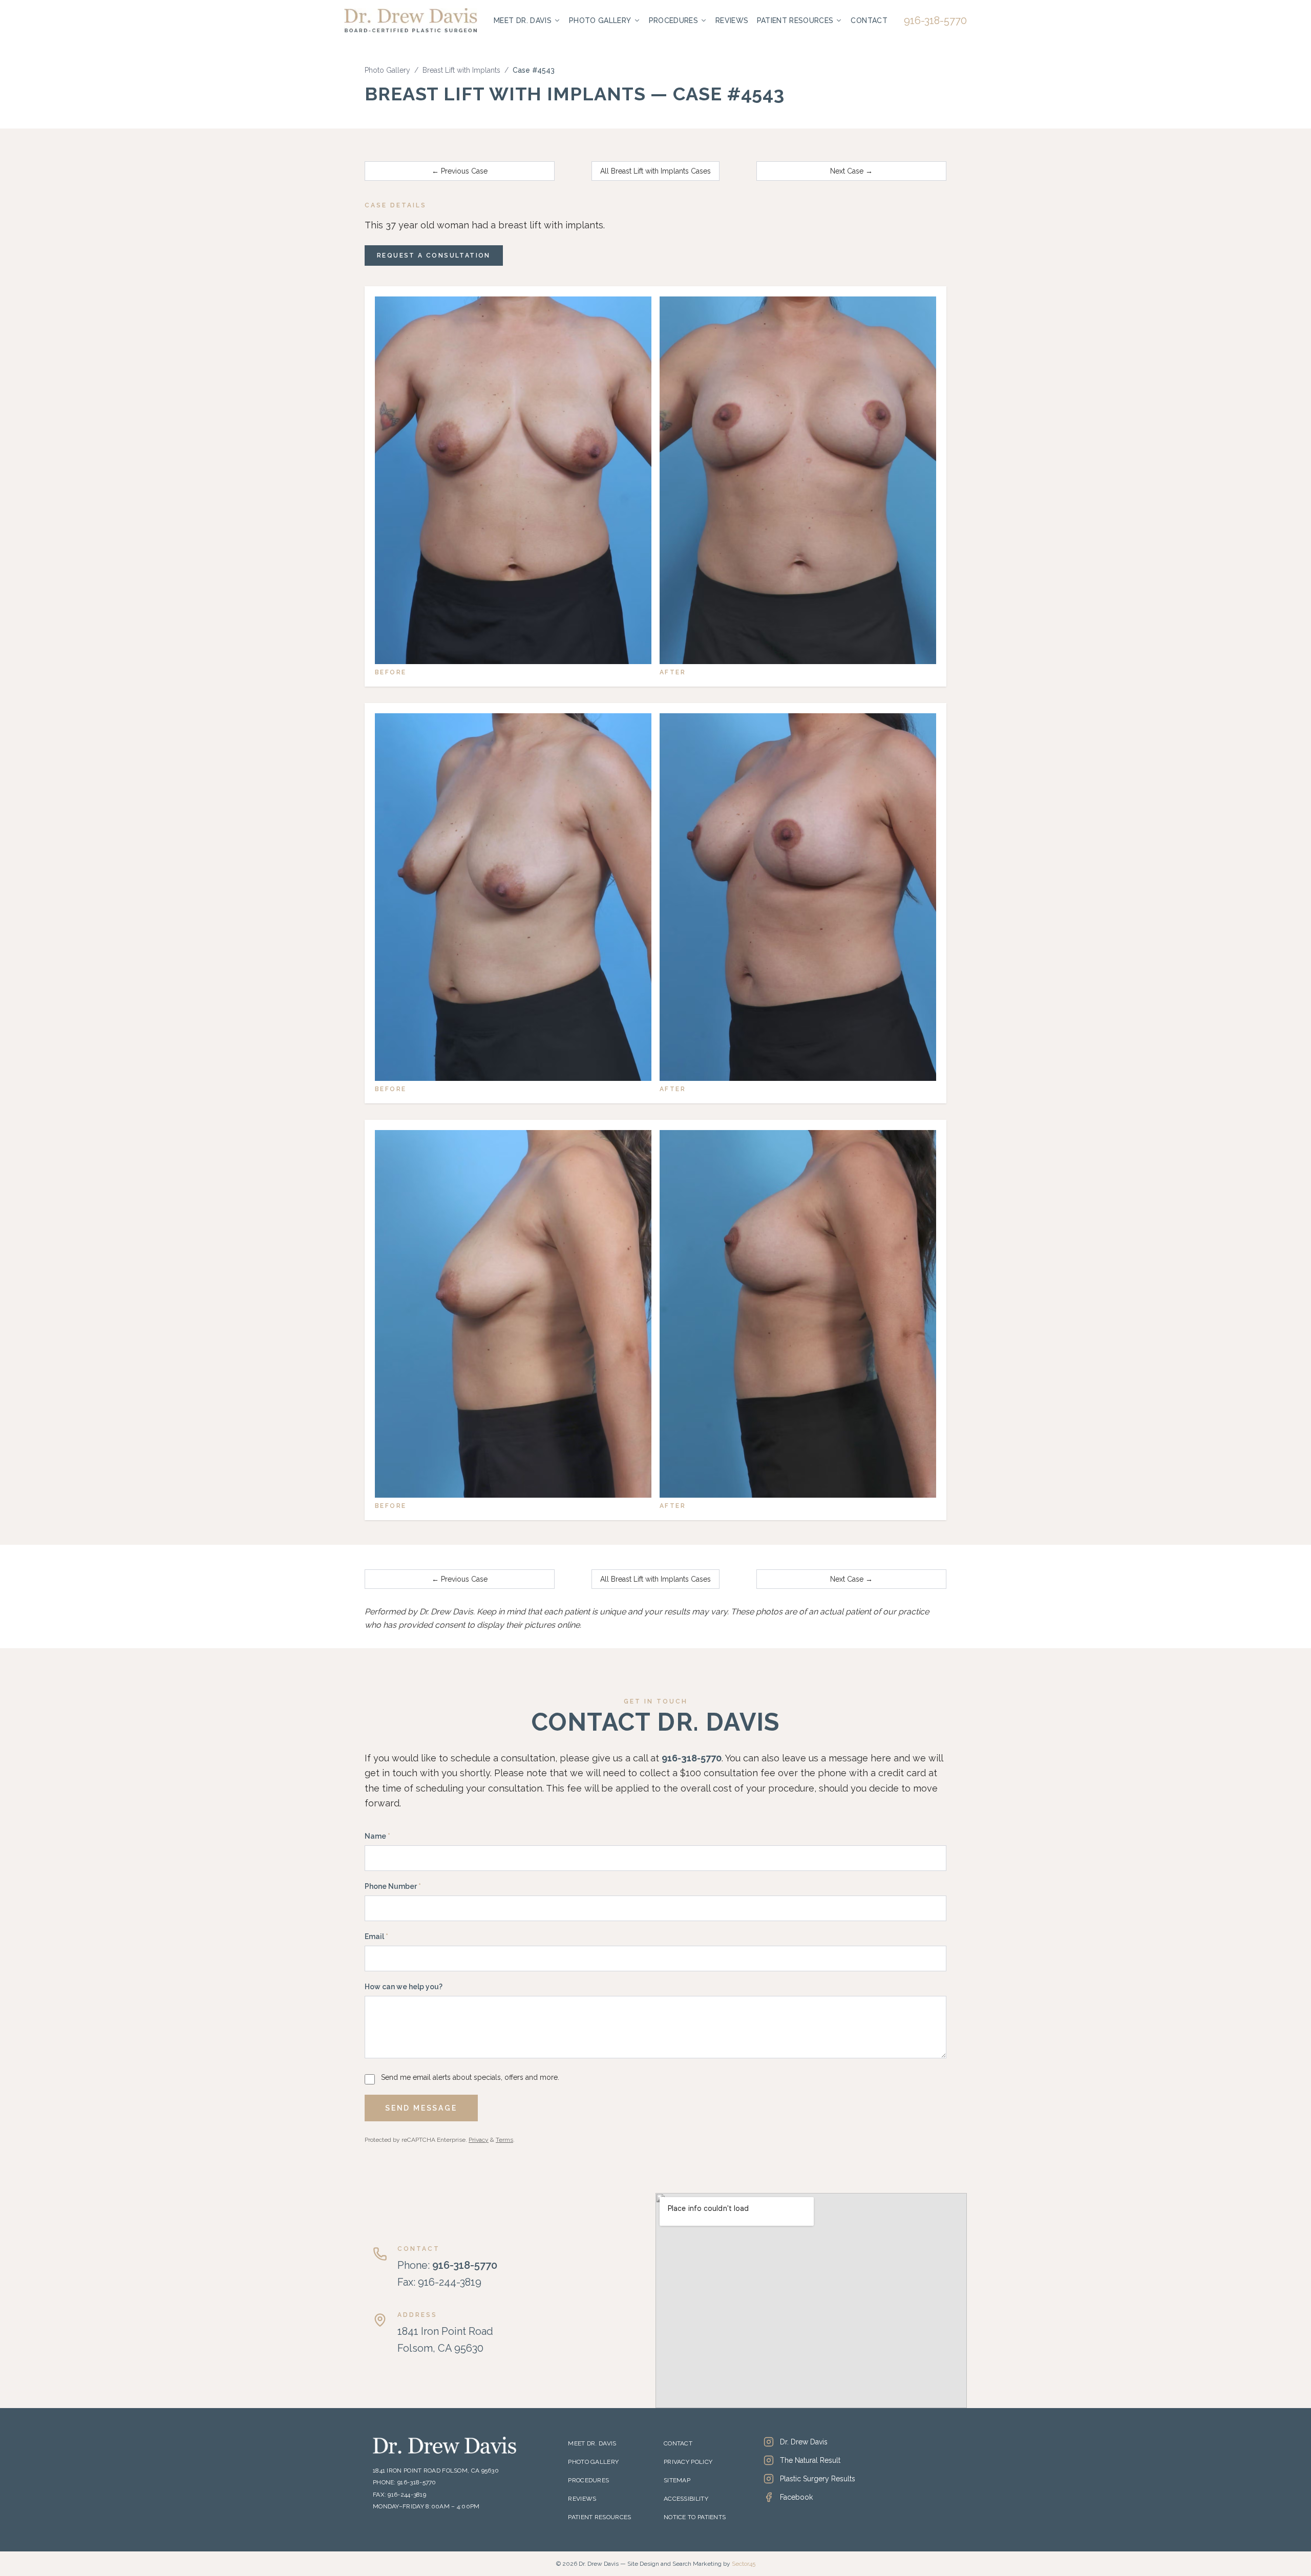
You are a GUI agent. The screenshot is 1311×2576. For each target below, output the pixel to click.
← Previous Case (460, 171)
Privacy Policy (688, 2462)
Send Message (421, 2108)
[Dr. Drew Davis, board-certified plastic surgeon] (411, 20)
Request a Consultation (434, 256)
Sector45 (744, 2564)
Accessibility (686, 2499)
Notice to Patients (695, 2517)
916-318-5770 (935, 20)
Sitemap (677, 2480)
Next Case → (851, 171)
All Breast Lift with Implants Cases (655, 171)
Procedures (674, 20)
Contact (869, 20)
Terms (504, 2140)
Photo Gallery (600, 20)
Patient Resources (795, 20)
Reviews (732, 20)
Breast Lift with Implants (461, 70)
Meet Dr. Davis (523, 20)
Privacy (479, 2140)
